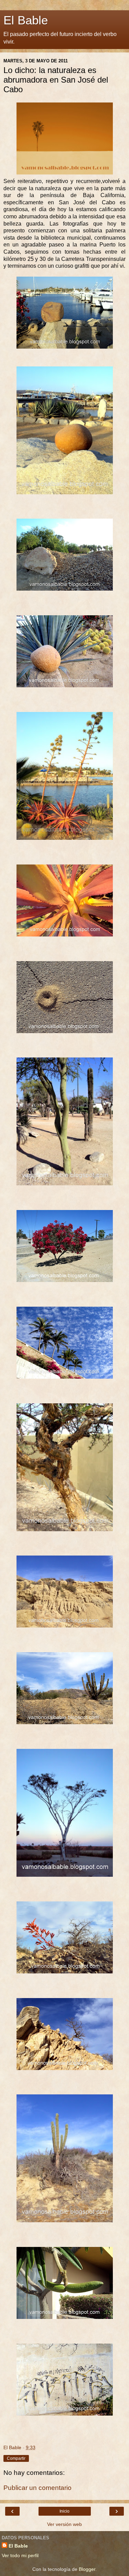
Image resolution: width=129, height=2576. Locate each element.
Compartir (16, 2458)
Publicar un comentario (37, 2488)
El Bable (26, 20)
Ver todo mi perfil (20, 2555)
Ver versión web (64, 2524)
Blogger (87, 2569)
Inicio (64, 2511)
